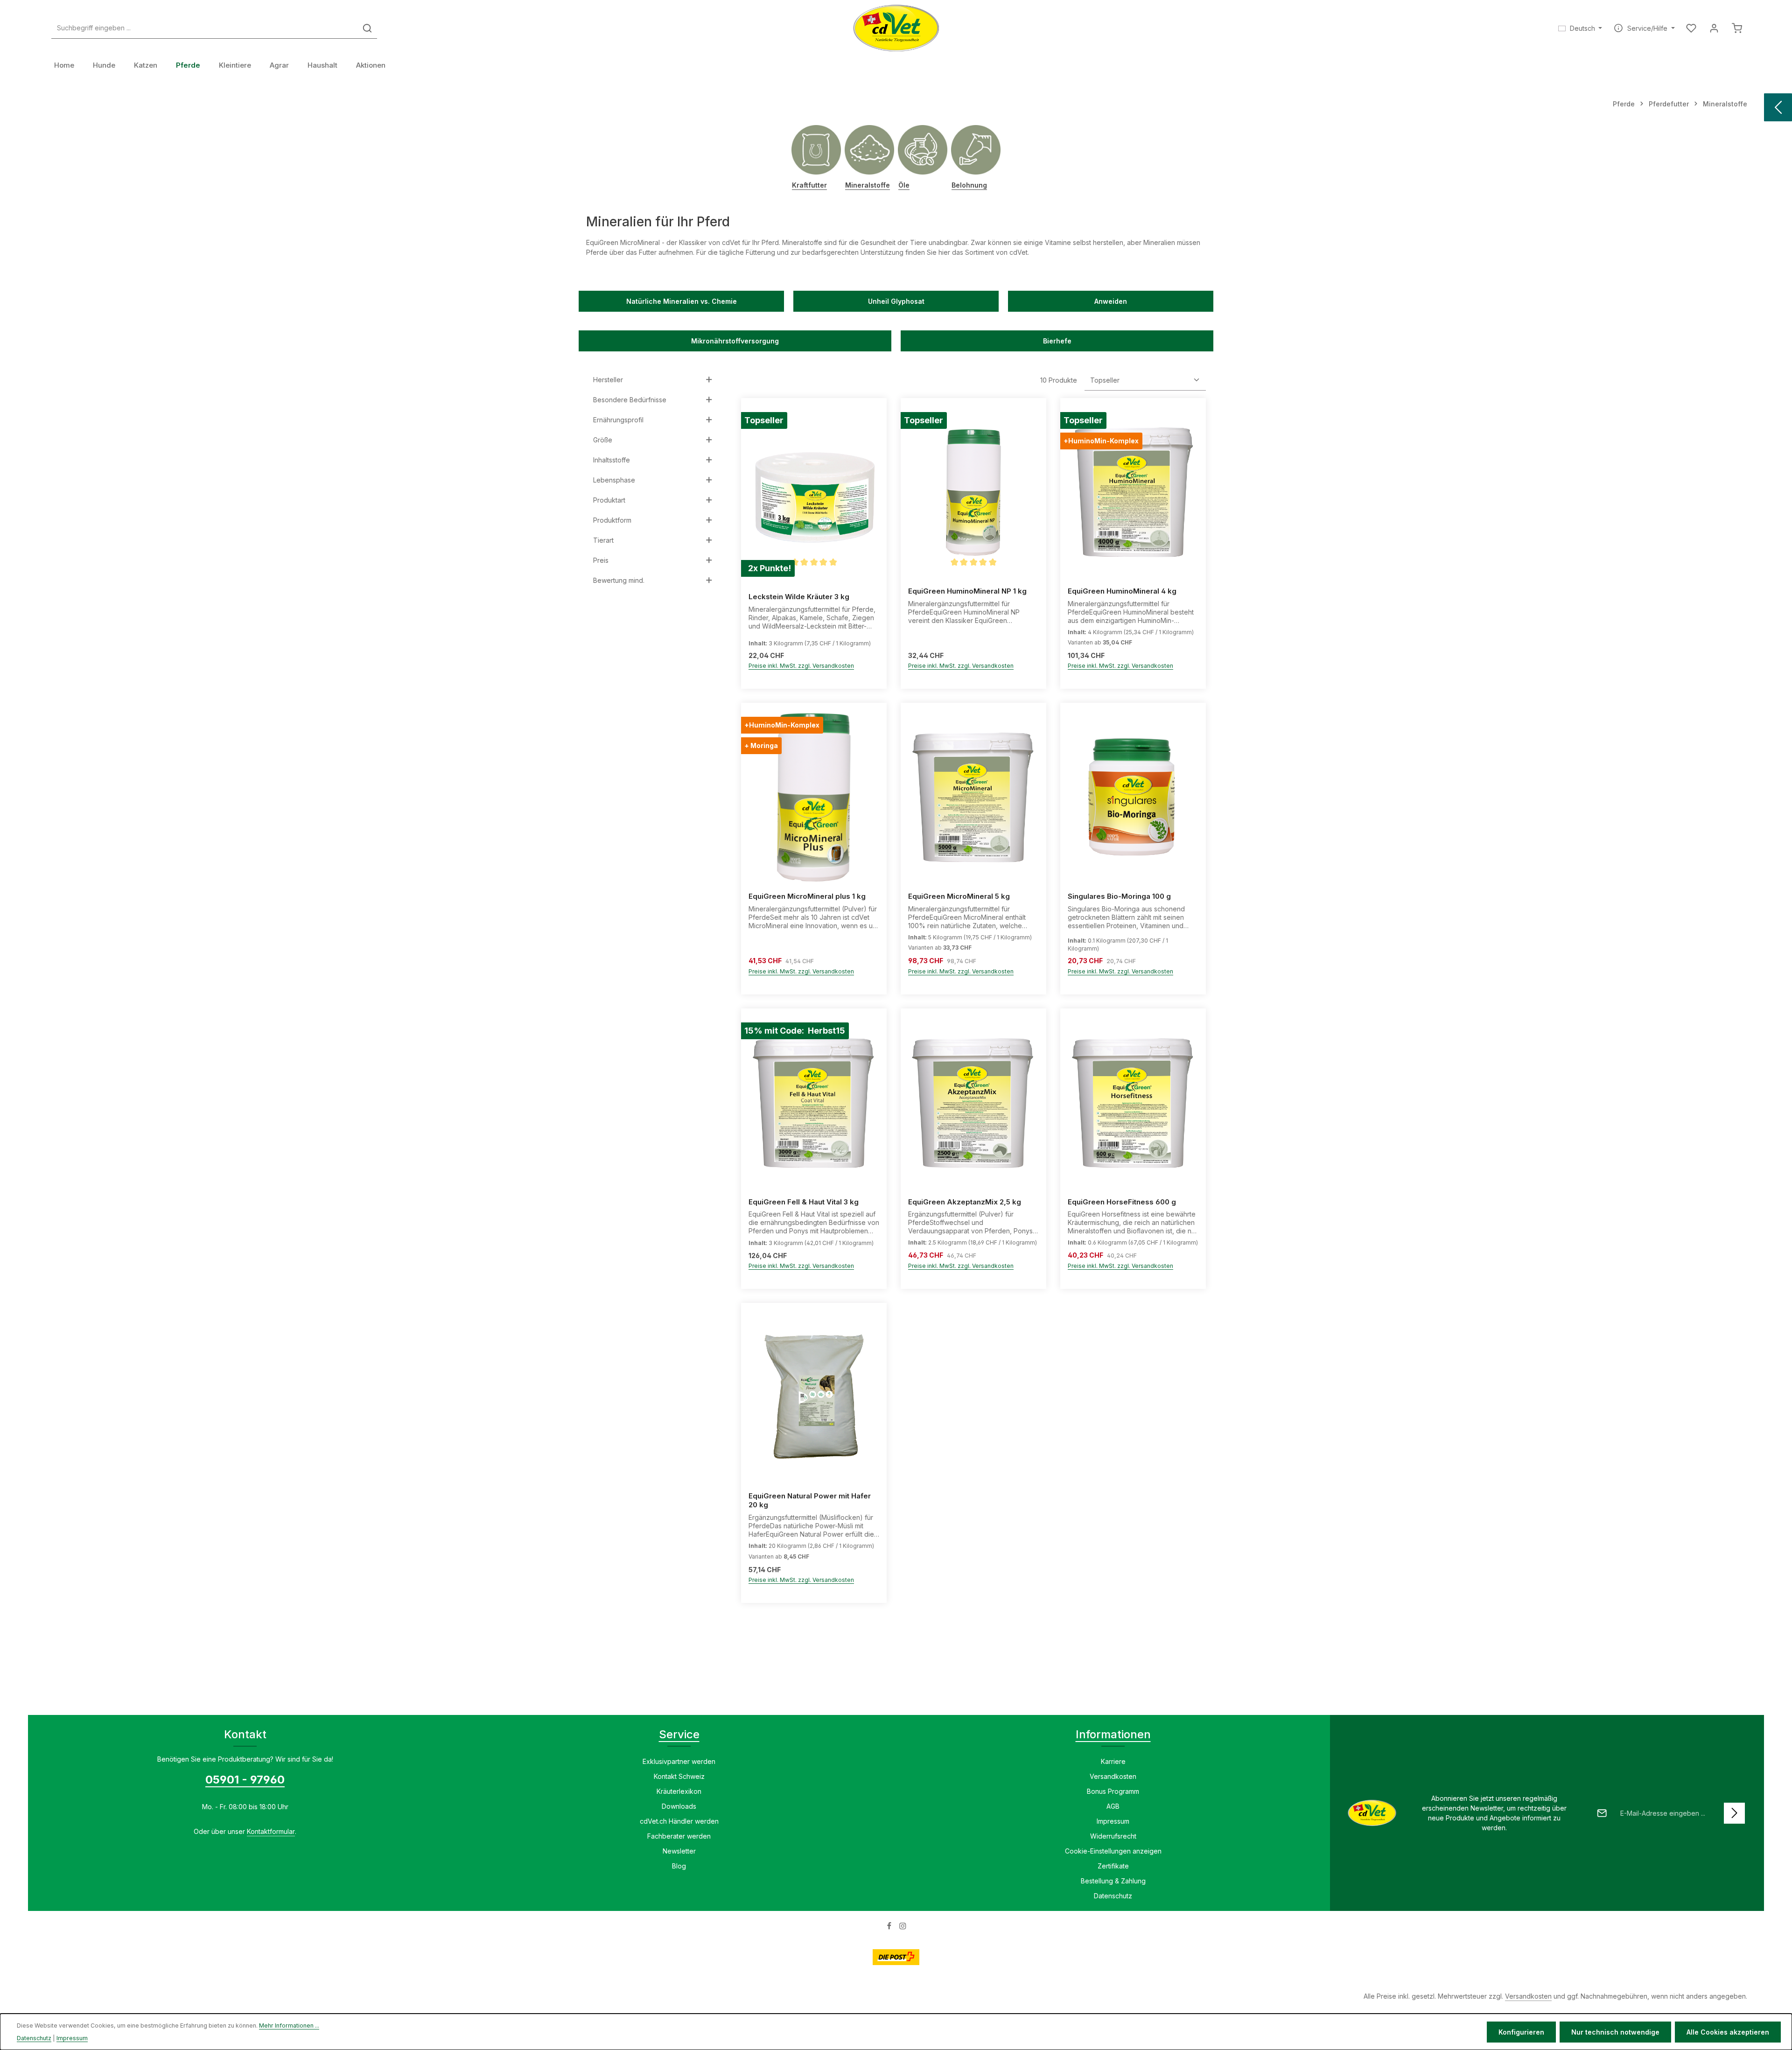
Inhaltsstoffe (612, 460)
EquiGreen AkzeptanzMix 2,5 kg (965, 1202)
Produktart (609, 500)
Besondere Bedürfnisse (630, 400)
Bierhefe (1057, 341)
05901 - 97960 (245, 1780)
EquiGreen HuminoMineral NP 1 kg (967, 591)
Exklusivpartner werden (679, 1761)
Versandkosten (1113, 1776)
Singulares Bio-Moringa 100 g (1119, 896)
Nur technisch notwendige (1615, 2032)
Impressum (1113, 1821)
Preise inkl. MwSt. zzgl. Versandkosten (801, 666)
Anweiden (1111, 301)
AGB (1113, 1806)
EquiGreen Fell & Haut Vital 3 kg (804, 1202)
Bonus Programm (1113, 1791)
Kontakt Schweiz (679, 1776)
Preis (601, 560)
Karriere (1113, 1761)
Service (679, 1734)
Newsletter (679, 1851)
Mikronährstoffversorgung (735, 341)
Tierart (603, 540)
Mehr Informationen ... (289, 2026)
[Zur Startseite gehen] (896, 28)
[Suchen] (367, 28)
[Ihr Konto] (1714, 28)
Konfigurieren (1521, 2032)
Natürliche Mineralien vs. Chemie (682, 301)
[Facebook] (890, 1928)
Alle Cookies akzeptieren (1728, 2032)
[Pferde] (188, 65)
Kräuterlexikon (679, 1791)
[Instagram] (903, 1928)
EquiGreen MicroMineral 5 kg (959, 896)
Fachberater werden (679, 1836)
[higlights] (1778, 107)
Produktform (612, 520)
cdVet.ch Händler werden (679, 1821)
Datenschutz (1113, 1896)
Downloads (679, 1806)
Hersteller (608, 380)
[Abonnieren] (1734, 1813)
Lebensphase (614, 480)
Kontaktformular (271, 1831)
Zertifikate (1113, 1866)
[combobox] (205, 28)
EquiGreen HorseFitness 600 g (1122, 1202)
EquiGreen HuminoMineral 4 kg (1122, 591)
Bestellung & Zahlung (1113, 1881)
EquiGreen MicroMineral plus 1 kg (807, 896)
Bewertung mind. (619, 580)
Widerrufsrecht (1113, 1836)
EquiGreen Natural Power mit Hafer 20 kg (810, 1501)
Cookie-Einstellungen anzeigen (1113, 1851)
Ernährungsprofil (618, 420)
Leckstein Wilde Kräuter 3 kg (799, 597)
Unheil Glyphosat (896, 301)
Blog (679, 1866)
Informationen (1113, 1734)
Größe (603, 440)
